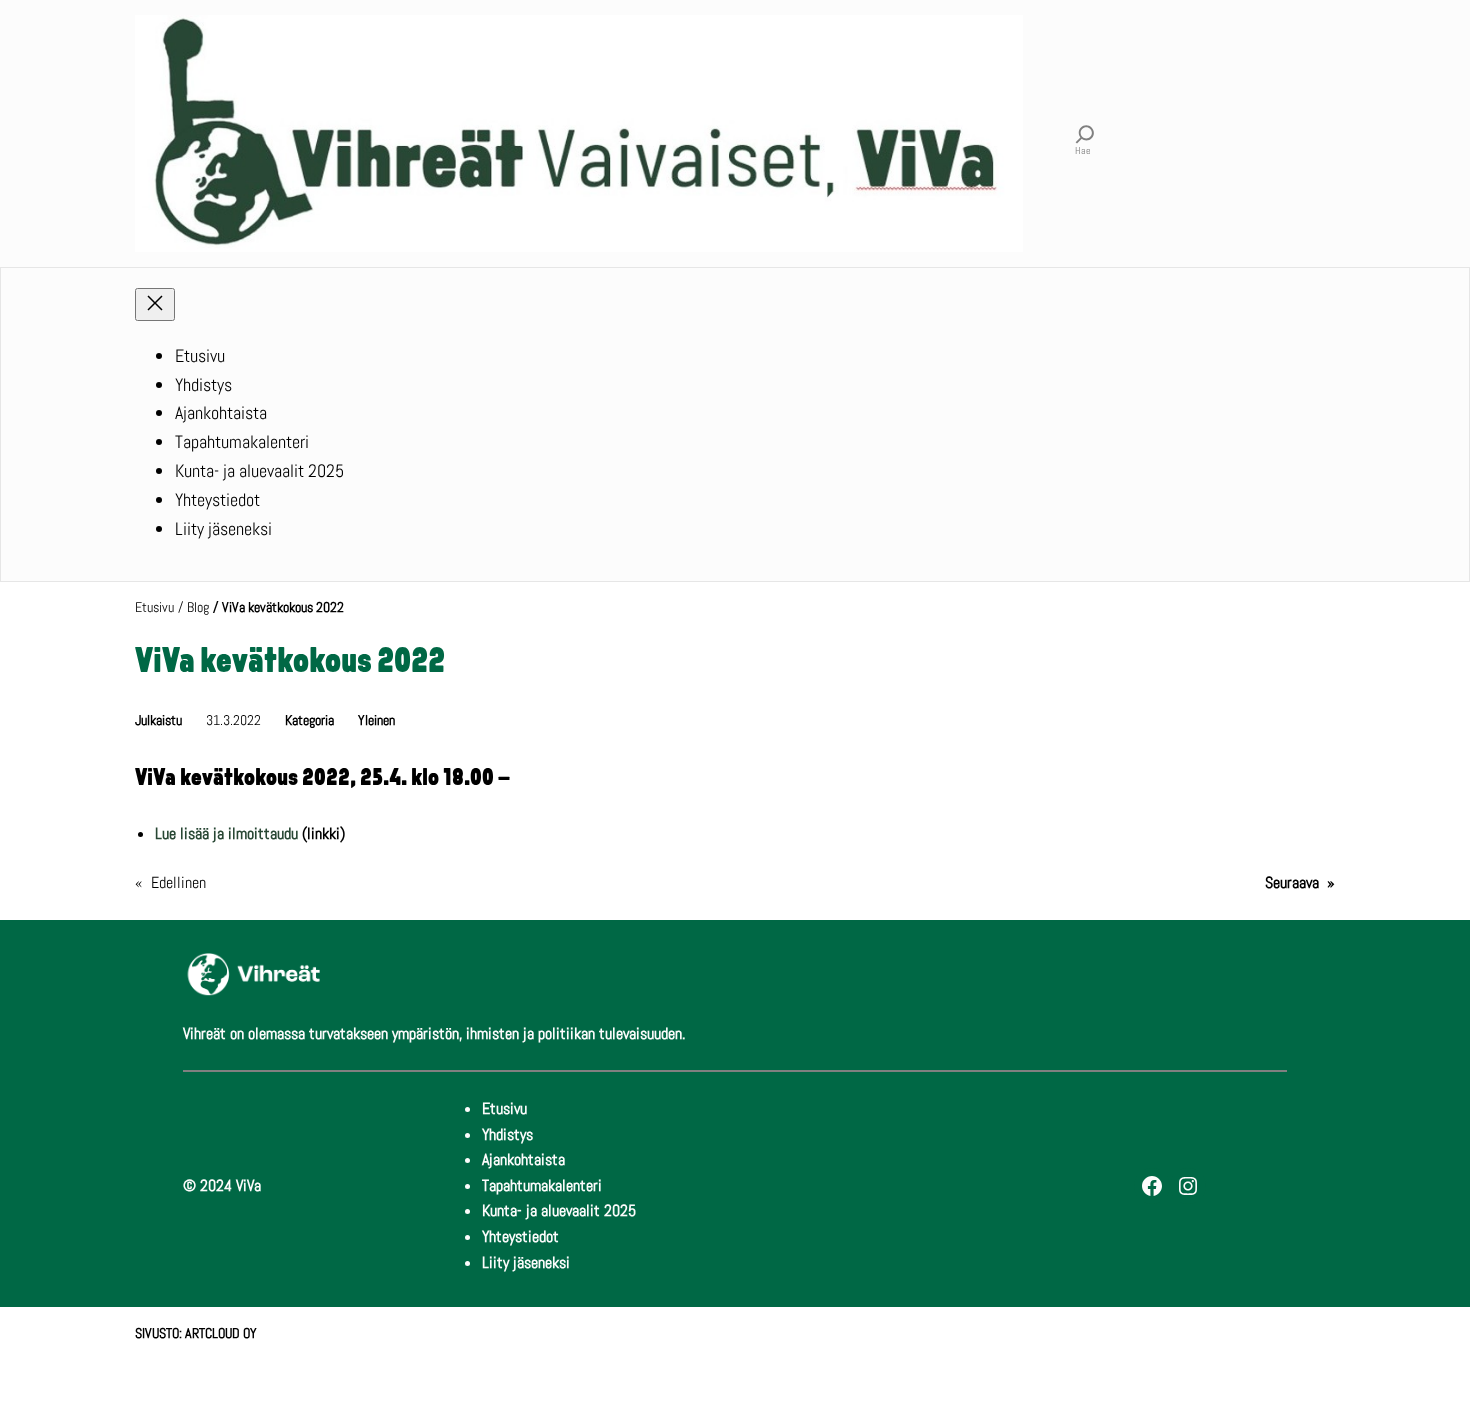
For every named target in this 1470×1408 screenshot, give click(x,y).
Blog (198, 607)
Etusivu (154, 607)
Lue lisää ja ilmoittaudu (226, 833)
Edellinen (178, 882)
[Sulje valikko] (155, 304)
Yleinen (376, 720)
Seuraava (1292, 882)
